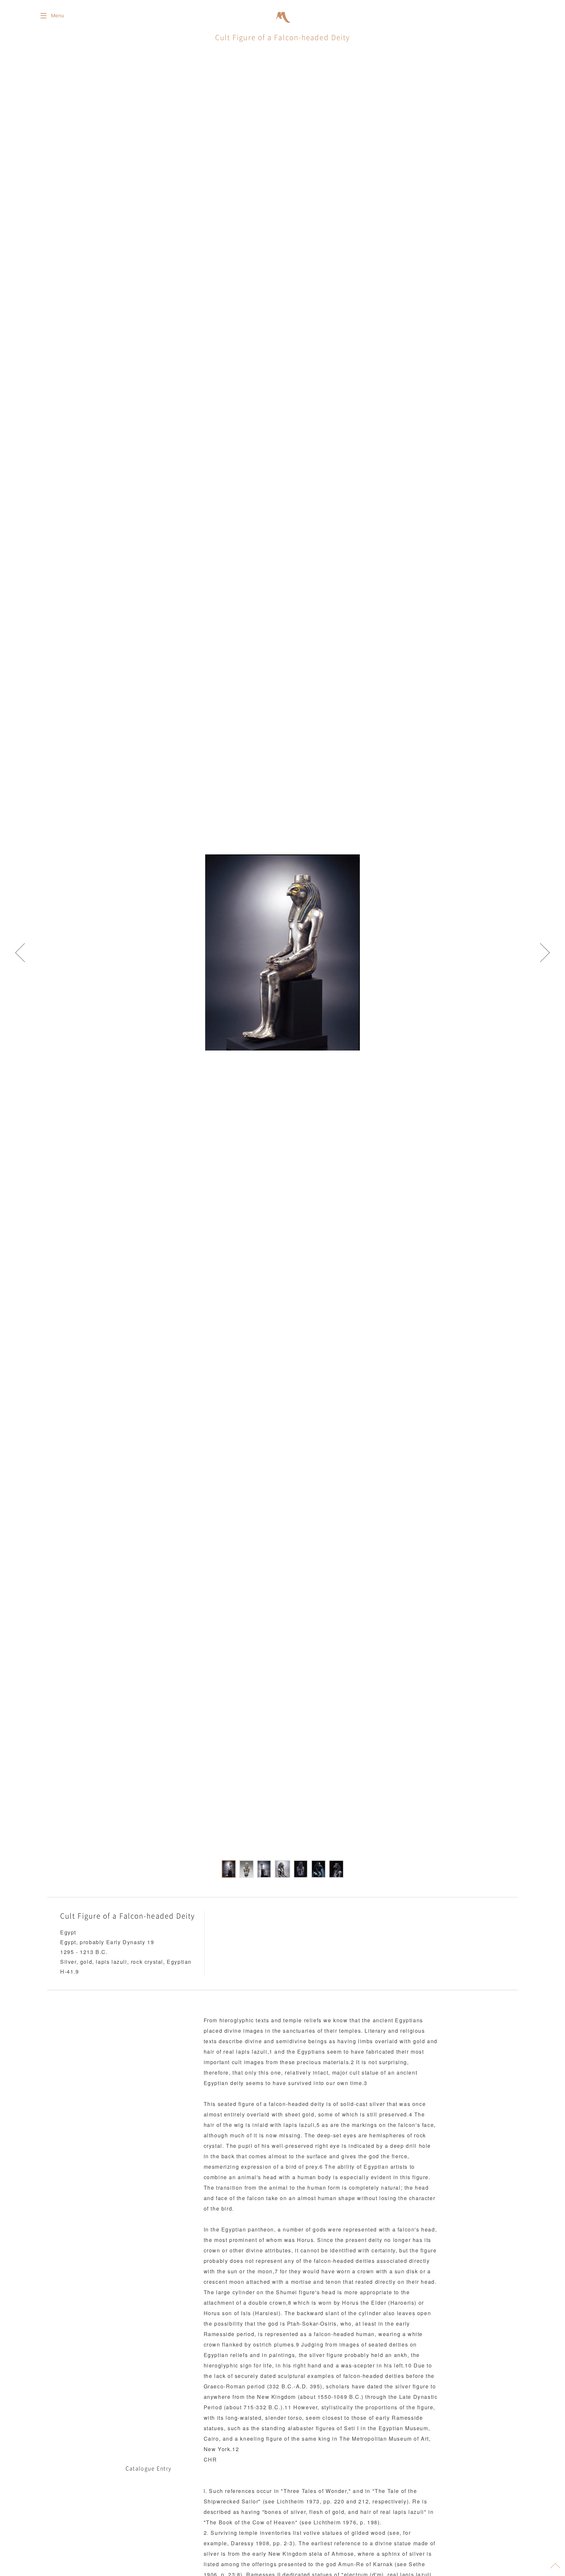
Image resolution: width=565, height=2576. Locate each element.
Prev (20, 952)
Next (545, 952)
